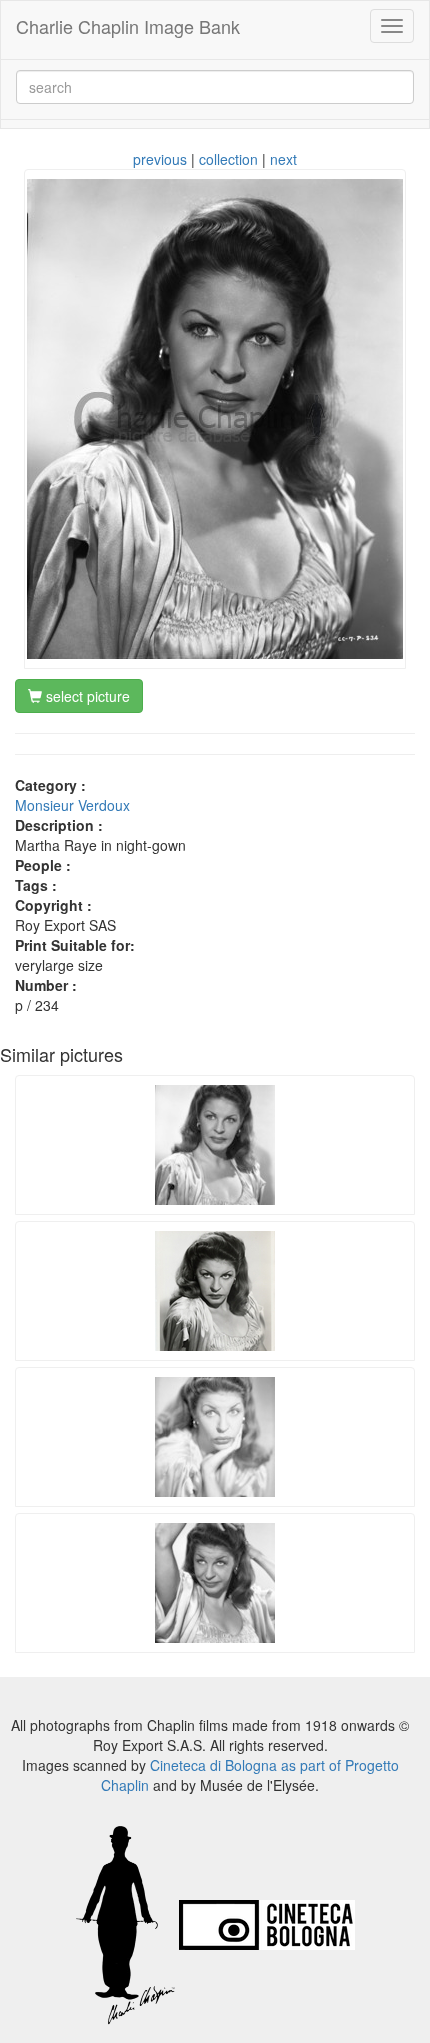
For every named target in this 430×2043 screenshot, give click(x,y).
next (283, 159)
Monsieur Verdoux (72, 805)
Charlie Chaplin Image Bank (128, 26)
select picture (86, 696)
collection (228, 159)
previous (160, 159)
